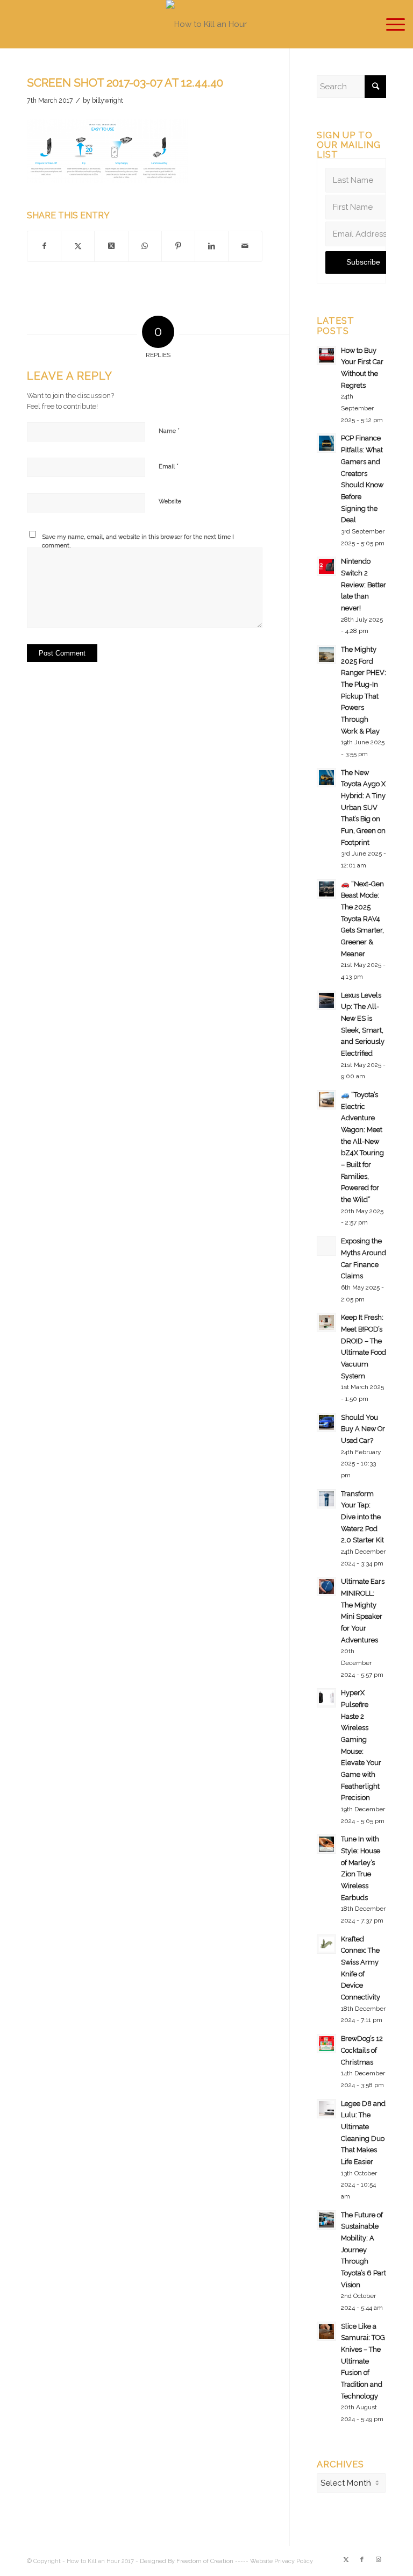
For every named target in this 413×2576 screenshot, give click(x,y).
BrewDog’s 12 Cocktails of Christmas (362, 2050)
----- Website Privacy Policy (274, 2561)
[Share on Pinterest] (178, 246)
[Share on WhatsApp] (145, 246)
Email (169, 466)
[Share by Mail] (245, 246)
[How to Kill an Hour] (206, 24)
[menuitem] (390, 24)
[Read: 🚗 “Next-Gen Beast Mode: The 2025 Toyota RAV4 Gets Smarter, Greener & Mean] (326, 889)
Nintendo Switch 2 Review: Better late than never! (364, 585)
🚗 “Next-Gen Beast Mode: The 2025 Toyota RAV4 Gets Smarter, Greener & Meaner (362, 919)
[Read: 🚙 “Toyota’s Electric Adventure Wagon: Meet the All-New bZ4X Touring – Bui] (326, 1100)
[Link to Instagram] (378, 2560)
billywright (108, 101)
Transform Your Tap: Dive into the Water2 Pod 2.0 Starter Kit (362, 1517)
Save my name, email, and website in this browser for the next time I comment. (138, 542)
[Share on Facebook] (44, 246)
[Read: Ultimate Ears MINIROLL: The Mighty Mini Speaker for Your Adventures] (326, 1586)
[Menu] (390, 24)
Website (170, 501)
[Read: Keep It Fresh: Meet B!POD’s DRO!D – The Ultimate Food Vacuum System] (326, 1322)
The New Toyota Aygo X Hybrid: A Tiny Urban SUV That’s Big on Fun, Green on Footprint (363, 807)
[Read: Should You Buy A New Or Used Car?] (326, 1422)
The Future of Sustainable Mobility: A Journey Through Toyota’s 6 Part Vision (364, 2250)
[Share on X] (78, 246)
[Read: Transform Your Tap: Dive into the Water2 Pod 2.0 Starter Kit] (326, 1499)
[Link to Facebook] (362, 2560)
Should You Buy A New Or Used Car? (363, 1429)
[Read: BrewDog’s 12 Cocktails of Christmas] (326, 2044)
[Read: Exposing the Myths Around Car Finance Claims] (326, 1246)
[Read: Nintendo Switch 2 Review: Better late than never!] (326, 566)
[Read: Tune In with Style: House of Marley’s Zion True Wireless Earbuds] (326, 1844)
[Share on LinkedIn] (212, 246)
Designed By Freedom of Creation (187, 2561)
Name (169, 430)
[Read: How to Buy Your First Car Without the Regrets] (326, 355)
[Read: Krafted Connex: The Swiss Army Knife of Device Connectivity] (326, 1944)
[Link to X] (346, 2560)
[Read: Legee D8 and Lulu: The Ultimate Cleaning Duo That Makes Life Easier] (326, 2109)
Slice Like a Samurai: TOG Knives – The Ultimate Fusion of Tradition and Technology (363, 2361)
